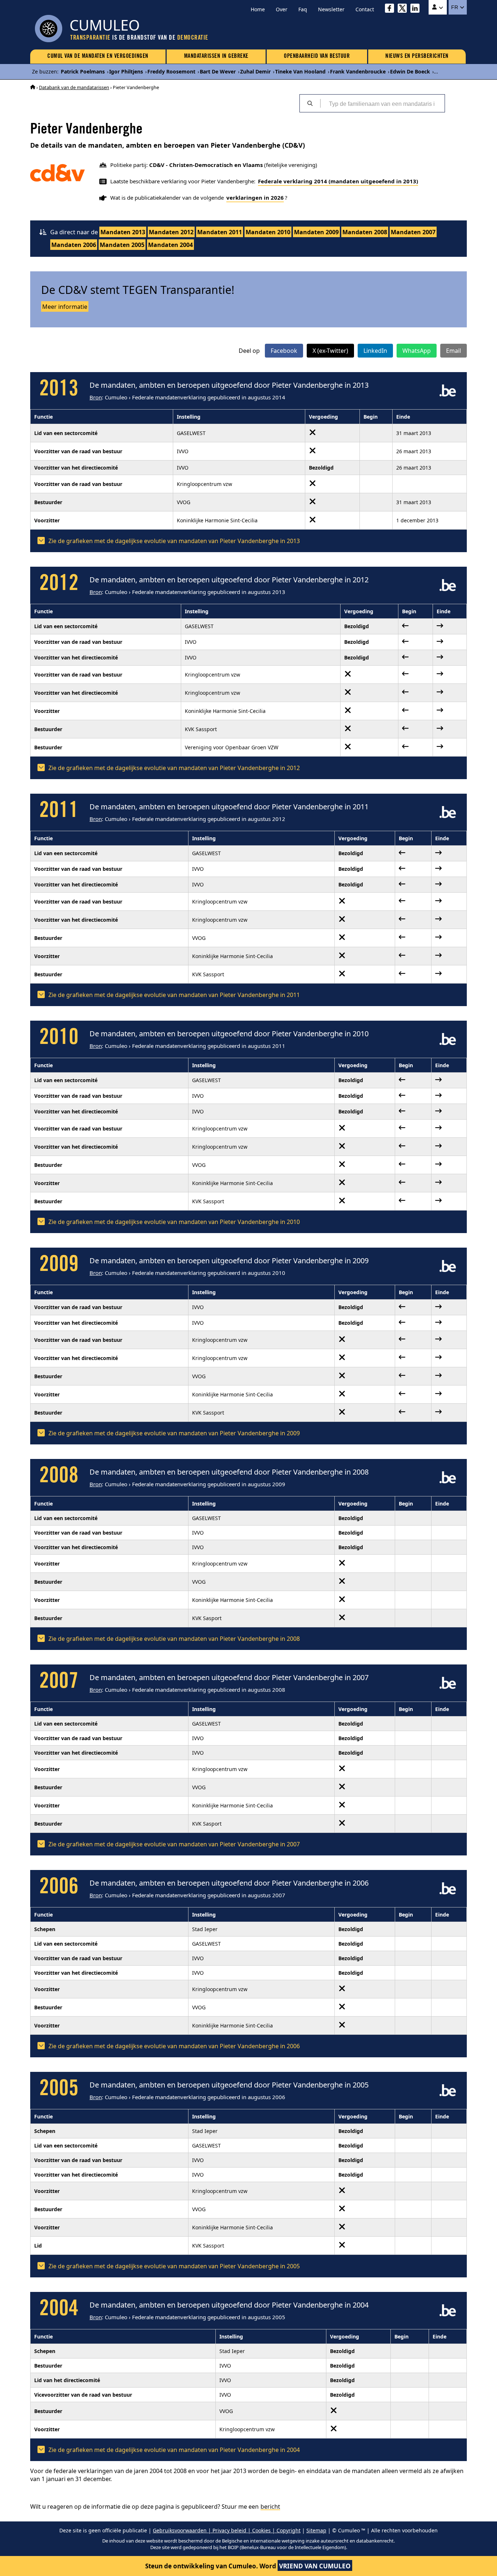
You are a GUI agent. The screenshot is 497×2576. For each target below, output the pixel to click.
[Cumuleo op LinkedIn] (417, 9)
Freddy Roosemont (171, 71)
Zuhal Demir (255, 71)
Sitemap (316, 2530)
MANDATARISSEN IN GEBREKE (216, 56)
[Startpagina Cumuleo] (33, 87)
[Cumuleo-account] (438, 7)
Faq (303, 9)
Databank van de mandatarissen (74, 87)
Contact (365, 9)
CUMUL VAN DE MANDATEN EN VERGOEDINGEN (98, 56)
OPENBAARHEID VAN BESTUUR (317, 56)
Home (258, 9)
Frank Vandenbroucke (358, 71)
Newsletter (331, 9)
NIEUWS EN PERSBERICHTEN (417, 56)
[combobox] (382, 103)
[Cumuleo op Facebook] (391, 9)
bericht (270, 2507)
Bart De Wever (218, 71)
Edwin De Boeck (410, 71)
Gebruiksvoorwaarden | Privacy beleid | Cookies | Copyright (227, 2530)
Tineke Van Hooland (300, 71)
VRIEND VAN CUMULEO (315, 2566)
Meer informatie (65, 307)
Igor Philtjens (126, 71)
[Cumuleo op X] (404, 9)
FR (455, 7)
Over (282, 9)
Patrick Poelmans (83, 71)
